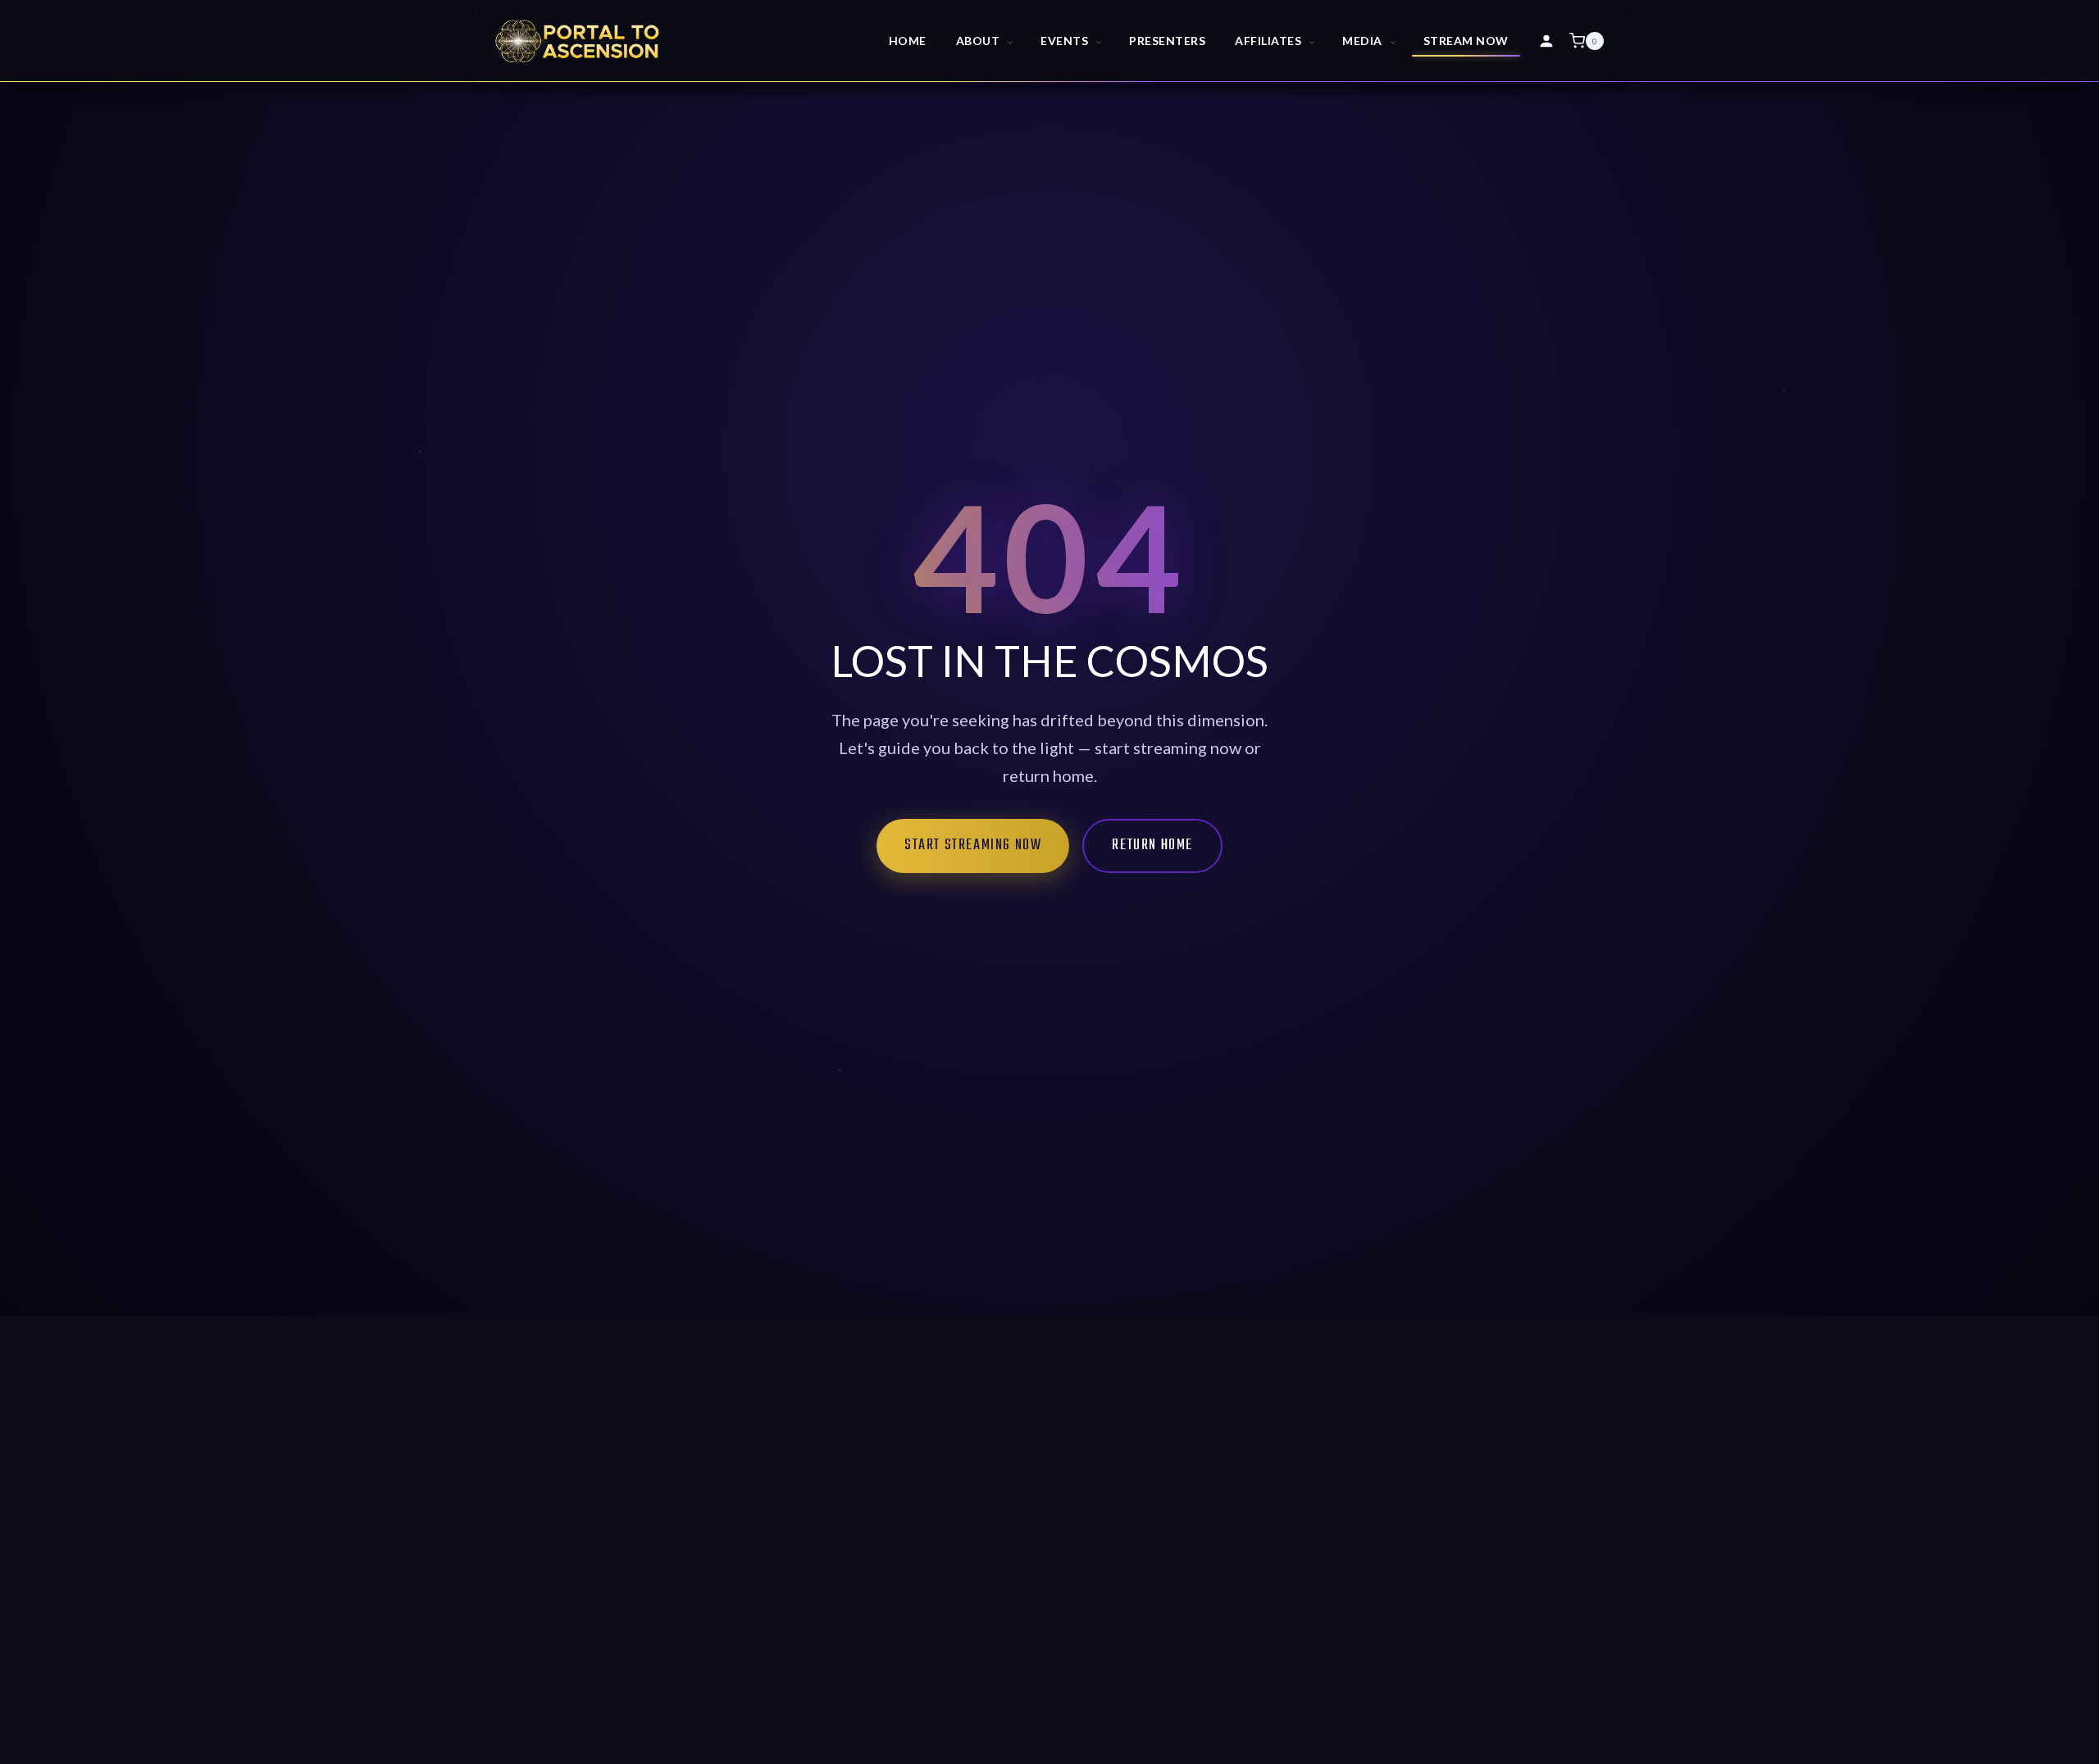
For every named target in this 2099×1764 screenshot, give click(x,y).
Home (908, 41)
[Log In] (1546, 41)
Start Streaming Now (973, 846)
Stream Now (1466, 41)
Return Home (1152, 846)
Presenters (1167, 41)
